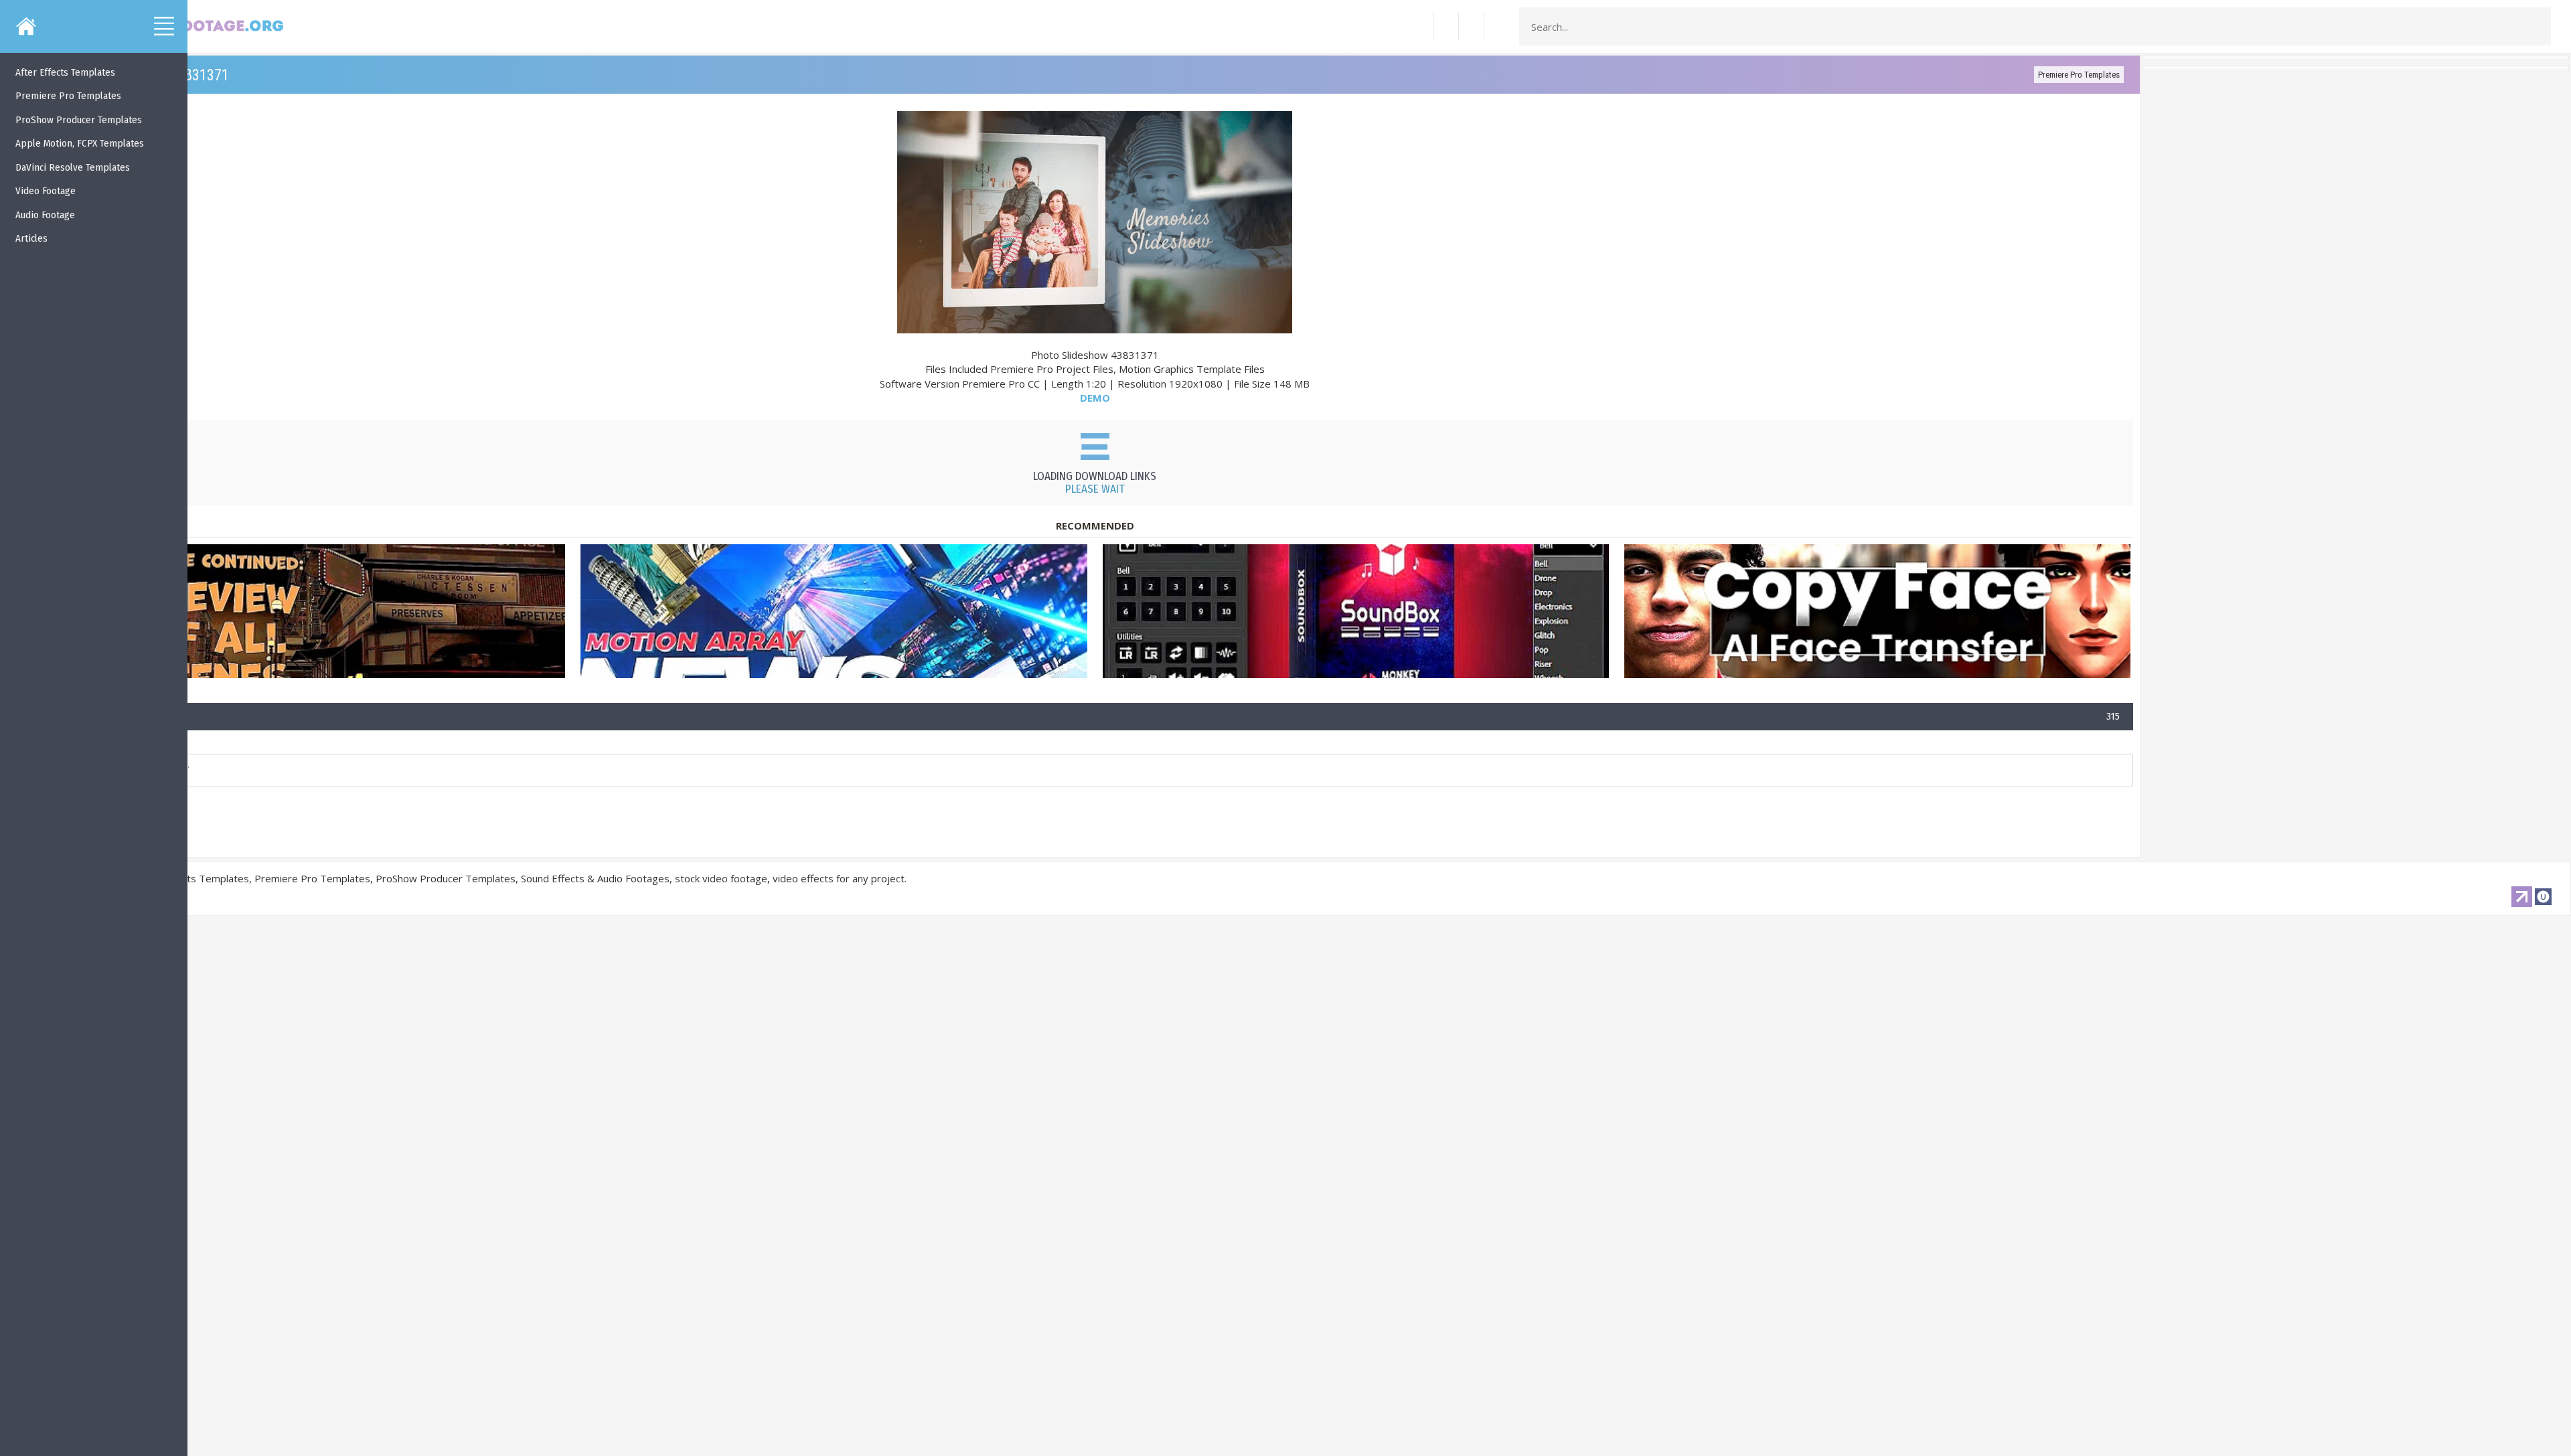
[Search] (2537, 27)
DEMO (1095, 398)
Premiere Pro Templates (2079, 75)
